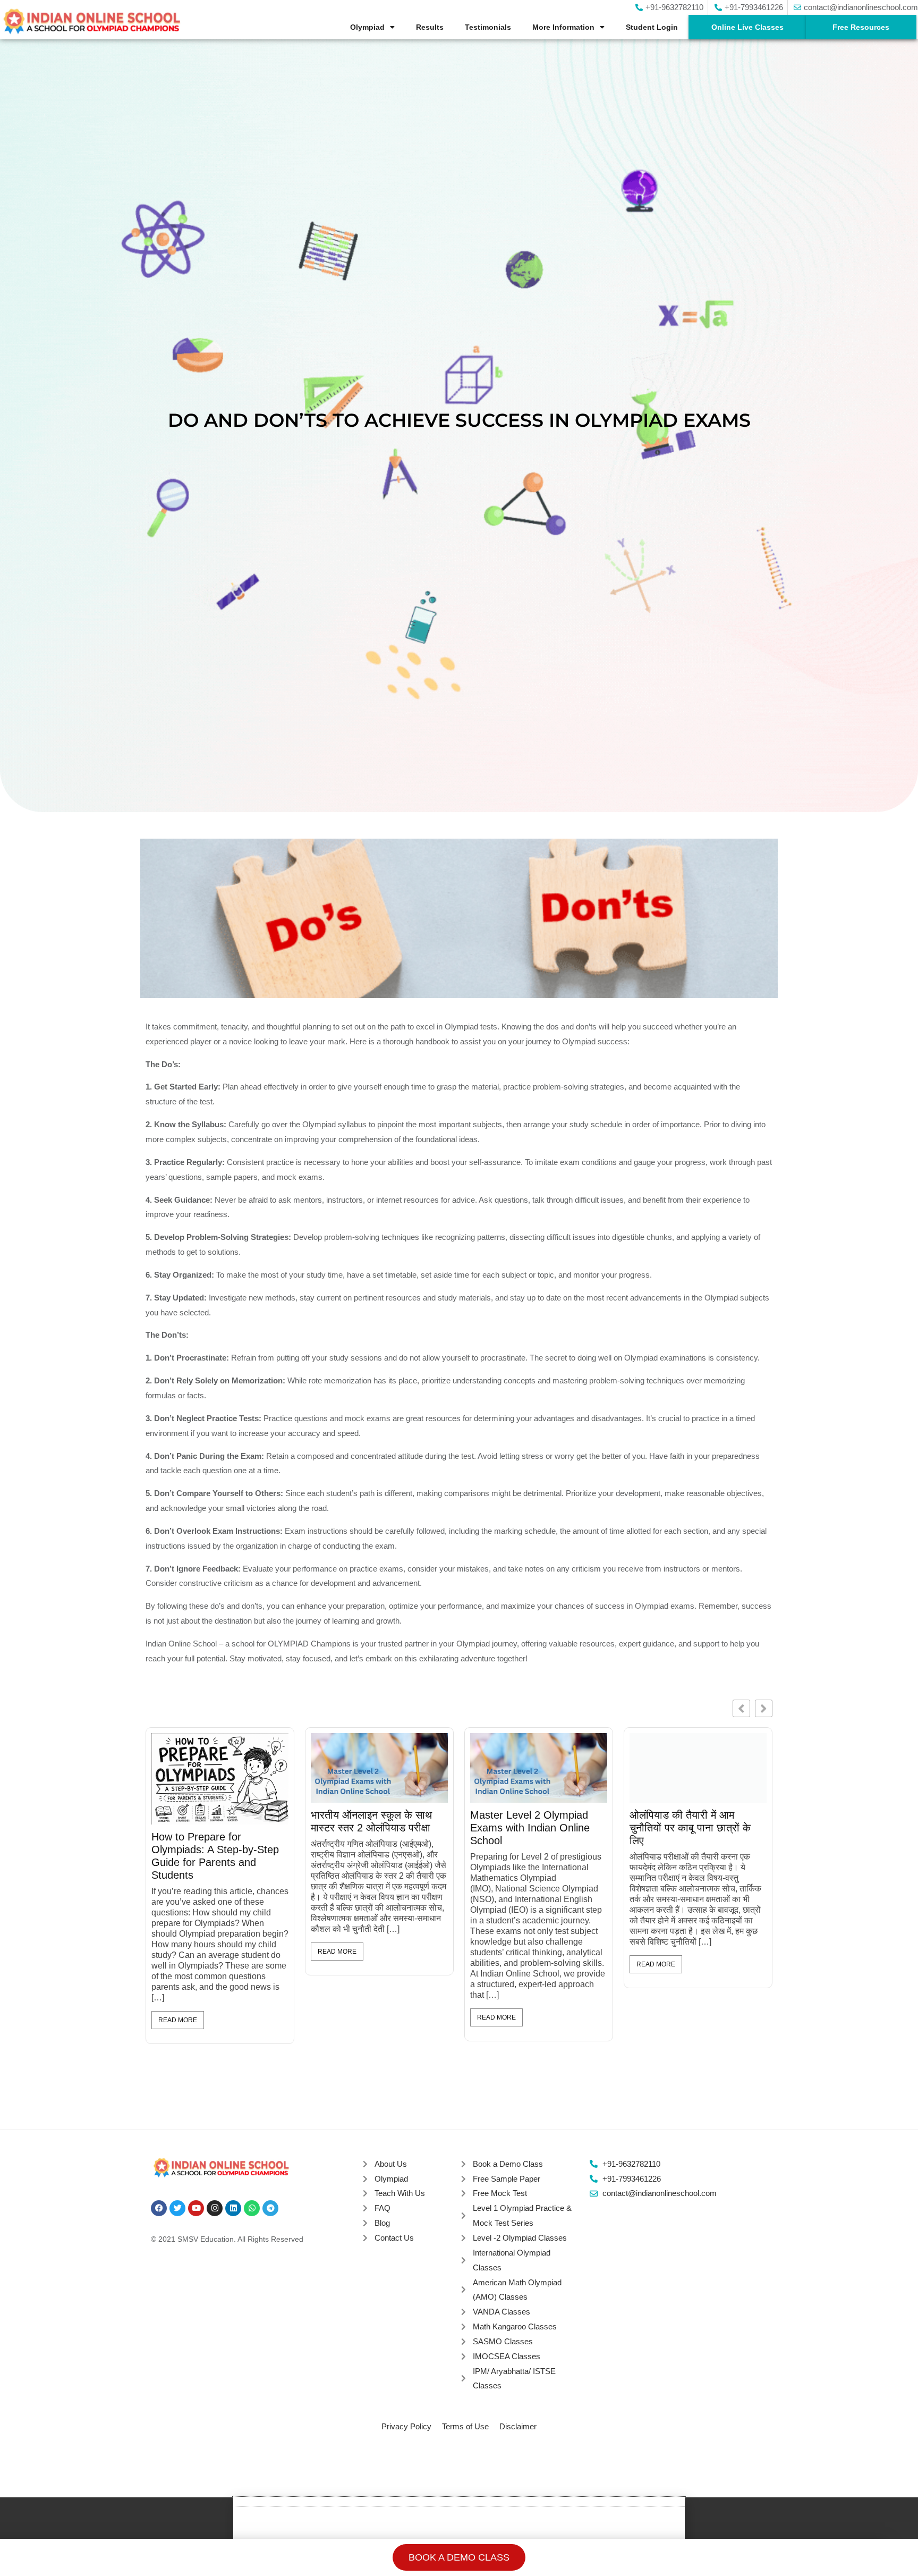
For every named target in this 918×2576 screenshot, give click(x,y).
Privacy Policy (406, 2426)
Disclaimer (518, 2426)
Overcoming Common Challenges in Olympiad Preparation (526, 1828)
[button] (764, 1708)
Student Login (652, 27)
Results (430, 27)
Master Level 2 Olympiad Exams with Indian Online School (211, 1828)
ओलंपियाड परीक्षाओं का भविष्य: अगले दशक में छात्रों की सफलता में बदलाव (696, 1828)
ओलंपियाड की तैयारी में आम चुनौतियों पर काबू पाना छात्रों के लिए (371, 1828)
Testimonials (488, 27)
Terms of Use (465, 2426)
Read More (178, 2017)
